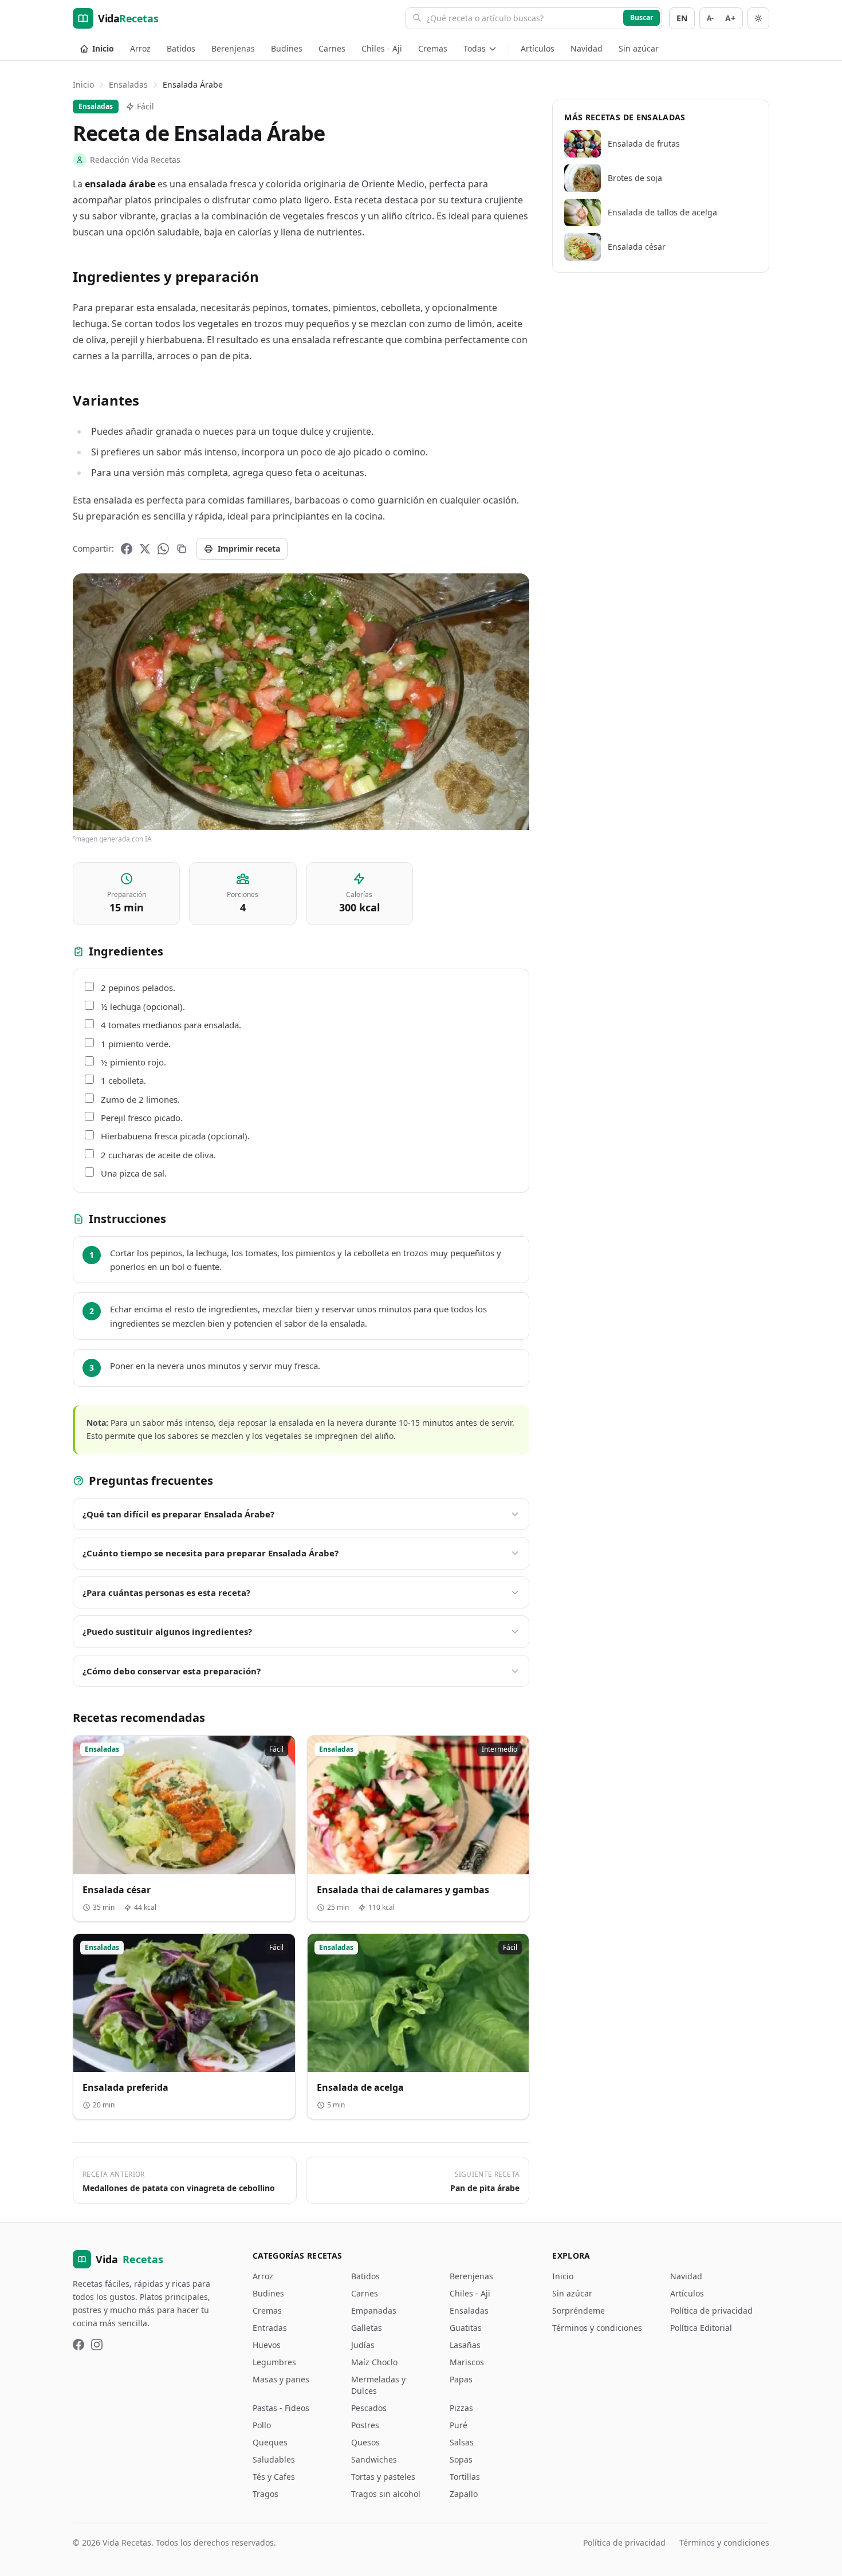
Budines (287, 48)
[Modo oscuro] (758, 18)
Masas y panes (281, 2379)
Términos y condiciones (597, 2328)
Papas (461, 2379)
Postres (365, 2425)
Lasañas (465, 2345)
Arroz (140, 48)
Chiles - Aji (382, 48)
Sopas (461, 2459)
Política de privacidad (711, 2310)
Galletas (367, 2328)
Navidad (587, 48)
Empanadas (374, 2310)
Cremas (433, 48)
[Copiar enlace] (182, 549)
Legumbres (274, 2362)
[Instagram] (97, 2345)
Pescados (369, 2408)
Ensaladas (128, 84)
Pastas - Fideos (281, 2408)
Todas (475, 48)
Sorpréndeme (579, 2310)
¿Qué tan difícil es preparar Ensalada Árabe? (178, 1514)
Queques (270, 2442)
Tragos (265, 2494)
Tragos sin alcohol (386, 2494)
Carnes (332, 48)
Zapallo (464, 2494)
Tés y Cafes (274, 2477)
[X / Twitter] (145, 549)
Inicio (103, 48)
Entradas (270, 2328)
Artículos (538, 48)
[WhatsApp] (163, 549)
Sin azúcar (639, 48)
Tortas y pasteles (383, 2477)
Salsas (462, 2442)
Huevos (267, 2345)
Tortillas (465, 2477)
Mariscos (467, 2362)
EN (682, 18)
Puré (459, 2425)
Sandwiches (374, 2459)
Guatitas (466, 2328)
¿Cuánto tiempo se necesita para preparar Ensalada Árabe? (210, 1553)
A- (710, 18)
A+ (730, 18)
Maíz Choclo (374, 2362)
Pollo (262, 2425)
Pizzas (461, 2408)
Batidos (181, 48)
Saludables (274, 2459)
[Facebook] (127, 549)
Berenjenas (233, 48)
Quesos (365, 2442)
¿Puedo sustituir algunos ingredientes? (167, 1631)
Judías (363, 2345)
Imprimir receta (249, 548)
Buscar (642, 17)
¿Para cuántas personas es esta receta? (166, 1592)
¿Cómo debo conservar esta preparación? (172, 1671)
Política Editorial (701, 2328)
